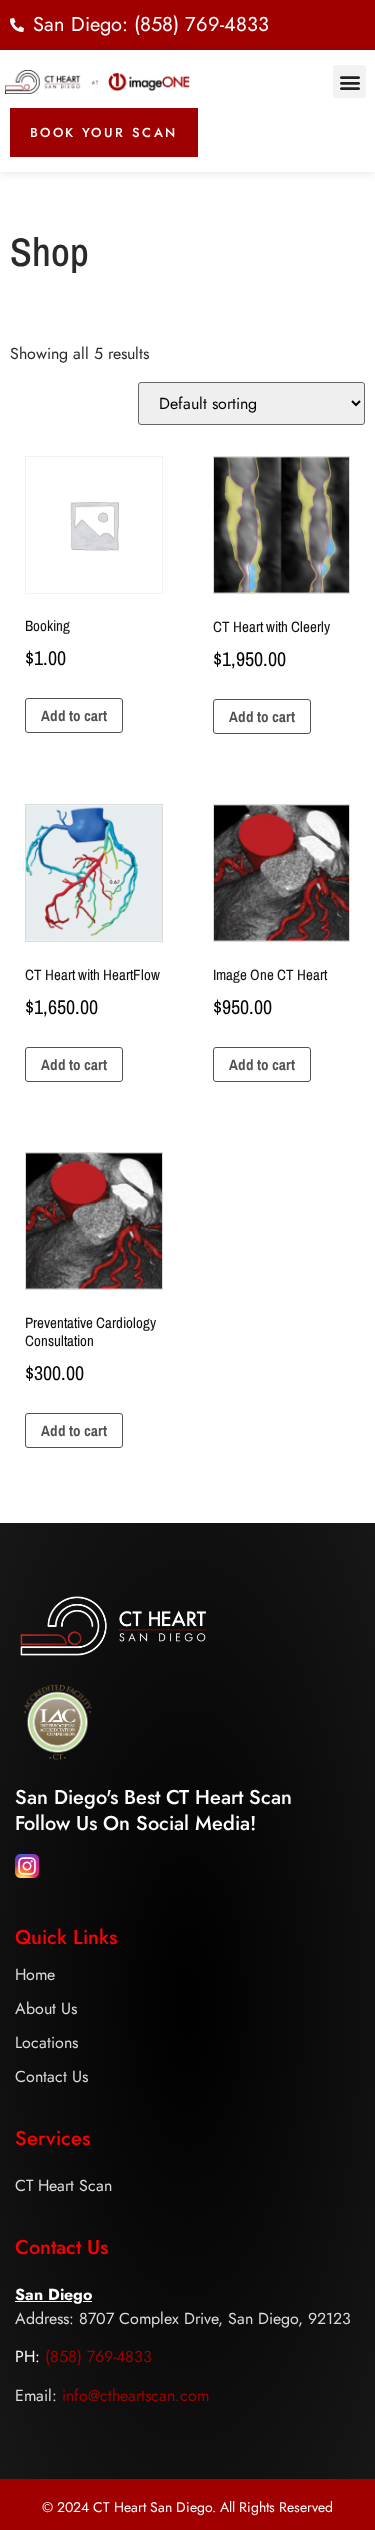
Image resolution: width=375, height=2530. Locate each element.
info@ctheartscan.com (135, 2395)
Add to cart (74, 715)
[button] (349, 81)
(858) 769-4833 (98, 2356)
